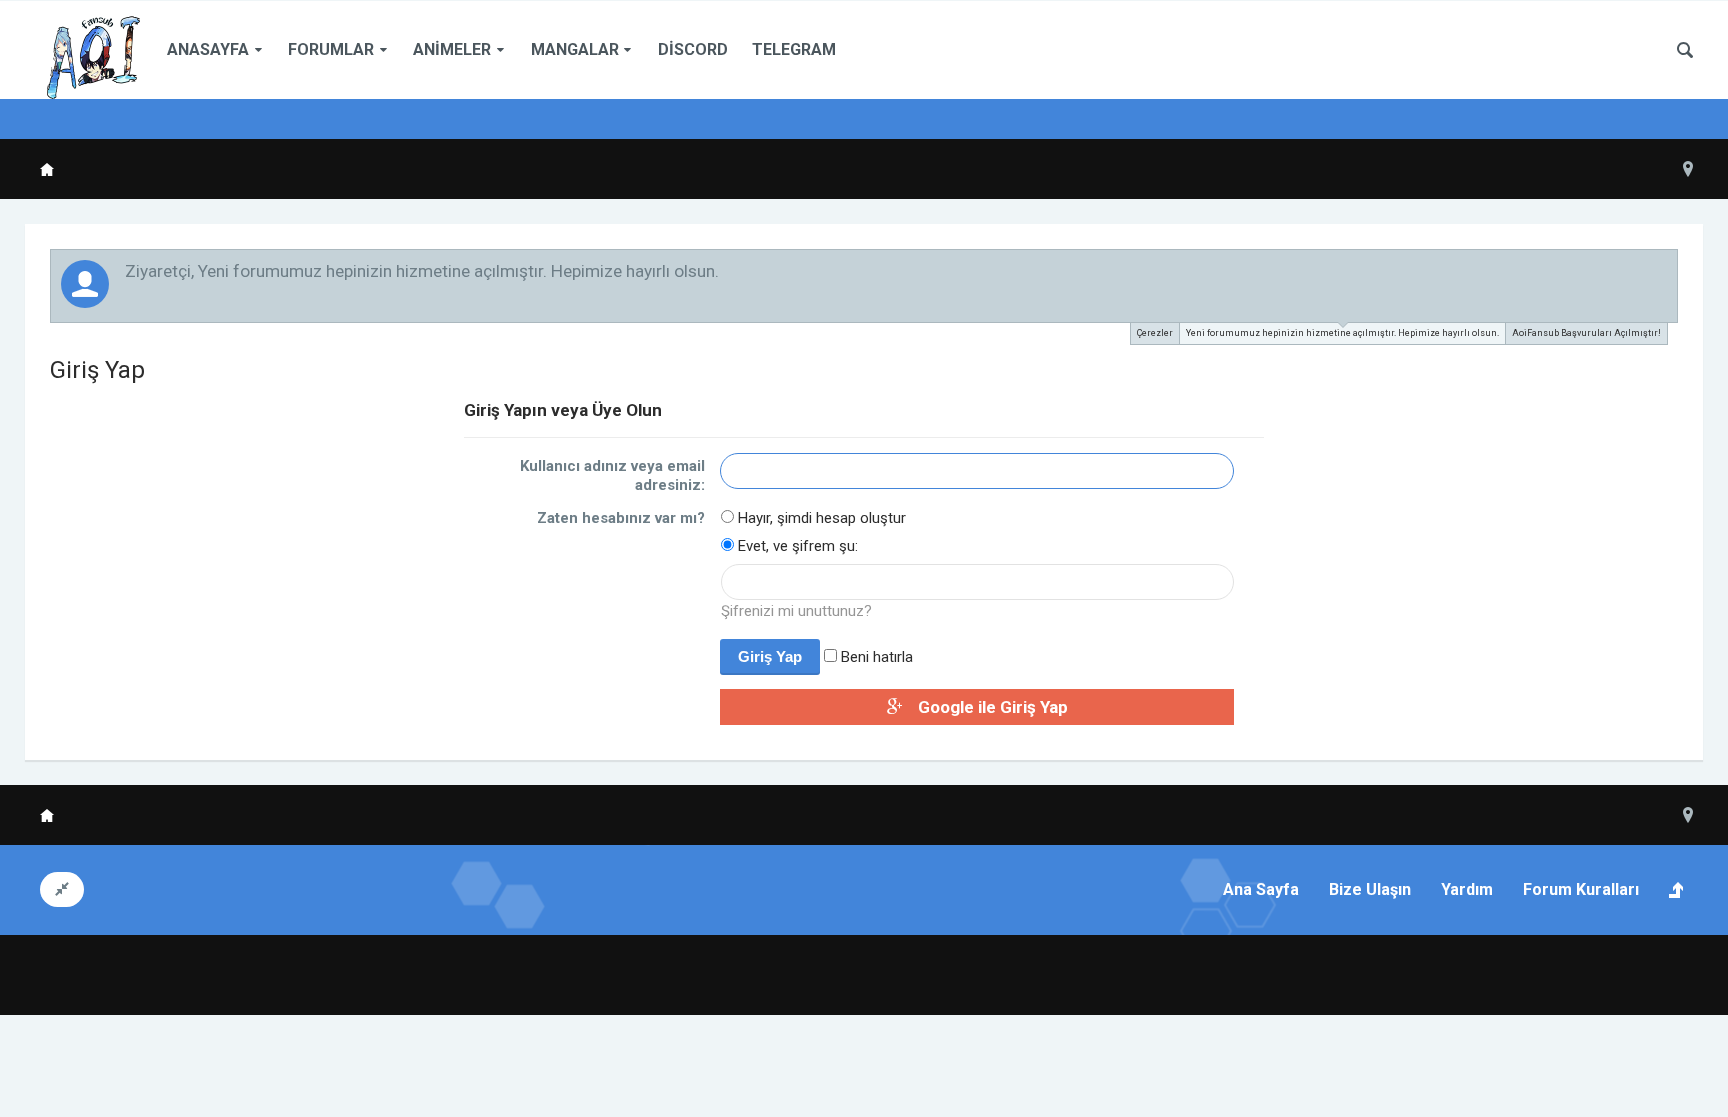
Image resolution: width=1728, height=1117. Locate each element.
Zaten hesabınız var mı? (621, 518)
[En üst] (1632, 1059)
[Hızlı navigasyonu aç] (1688, 169)
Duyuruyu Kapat (1664, 270)
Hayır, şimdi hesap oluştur (820, 518)
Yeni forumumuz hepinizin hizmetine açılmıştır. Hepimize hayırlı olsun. (1342, 333)
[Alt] (1682, 1059)
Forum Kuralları (1581, 889)
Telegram (794, 49)
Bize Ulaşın (1370, 889)
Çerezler (1155, 333)
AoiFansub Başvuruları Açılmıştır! (1586, 333)
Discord (693, 49)
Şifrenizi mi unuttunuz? (796, 611)
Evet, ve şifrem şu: (796, 546)
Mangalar (575, 49)
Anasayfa (208, 49)
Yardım (1467, 889)
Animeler (452, 49)
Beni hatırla (875, 657)
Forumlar (331, 49)
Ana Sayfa (1261, 889)
